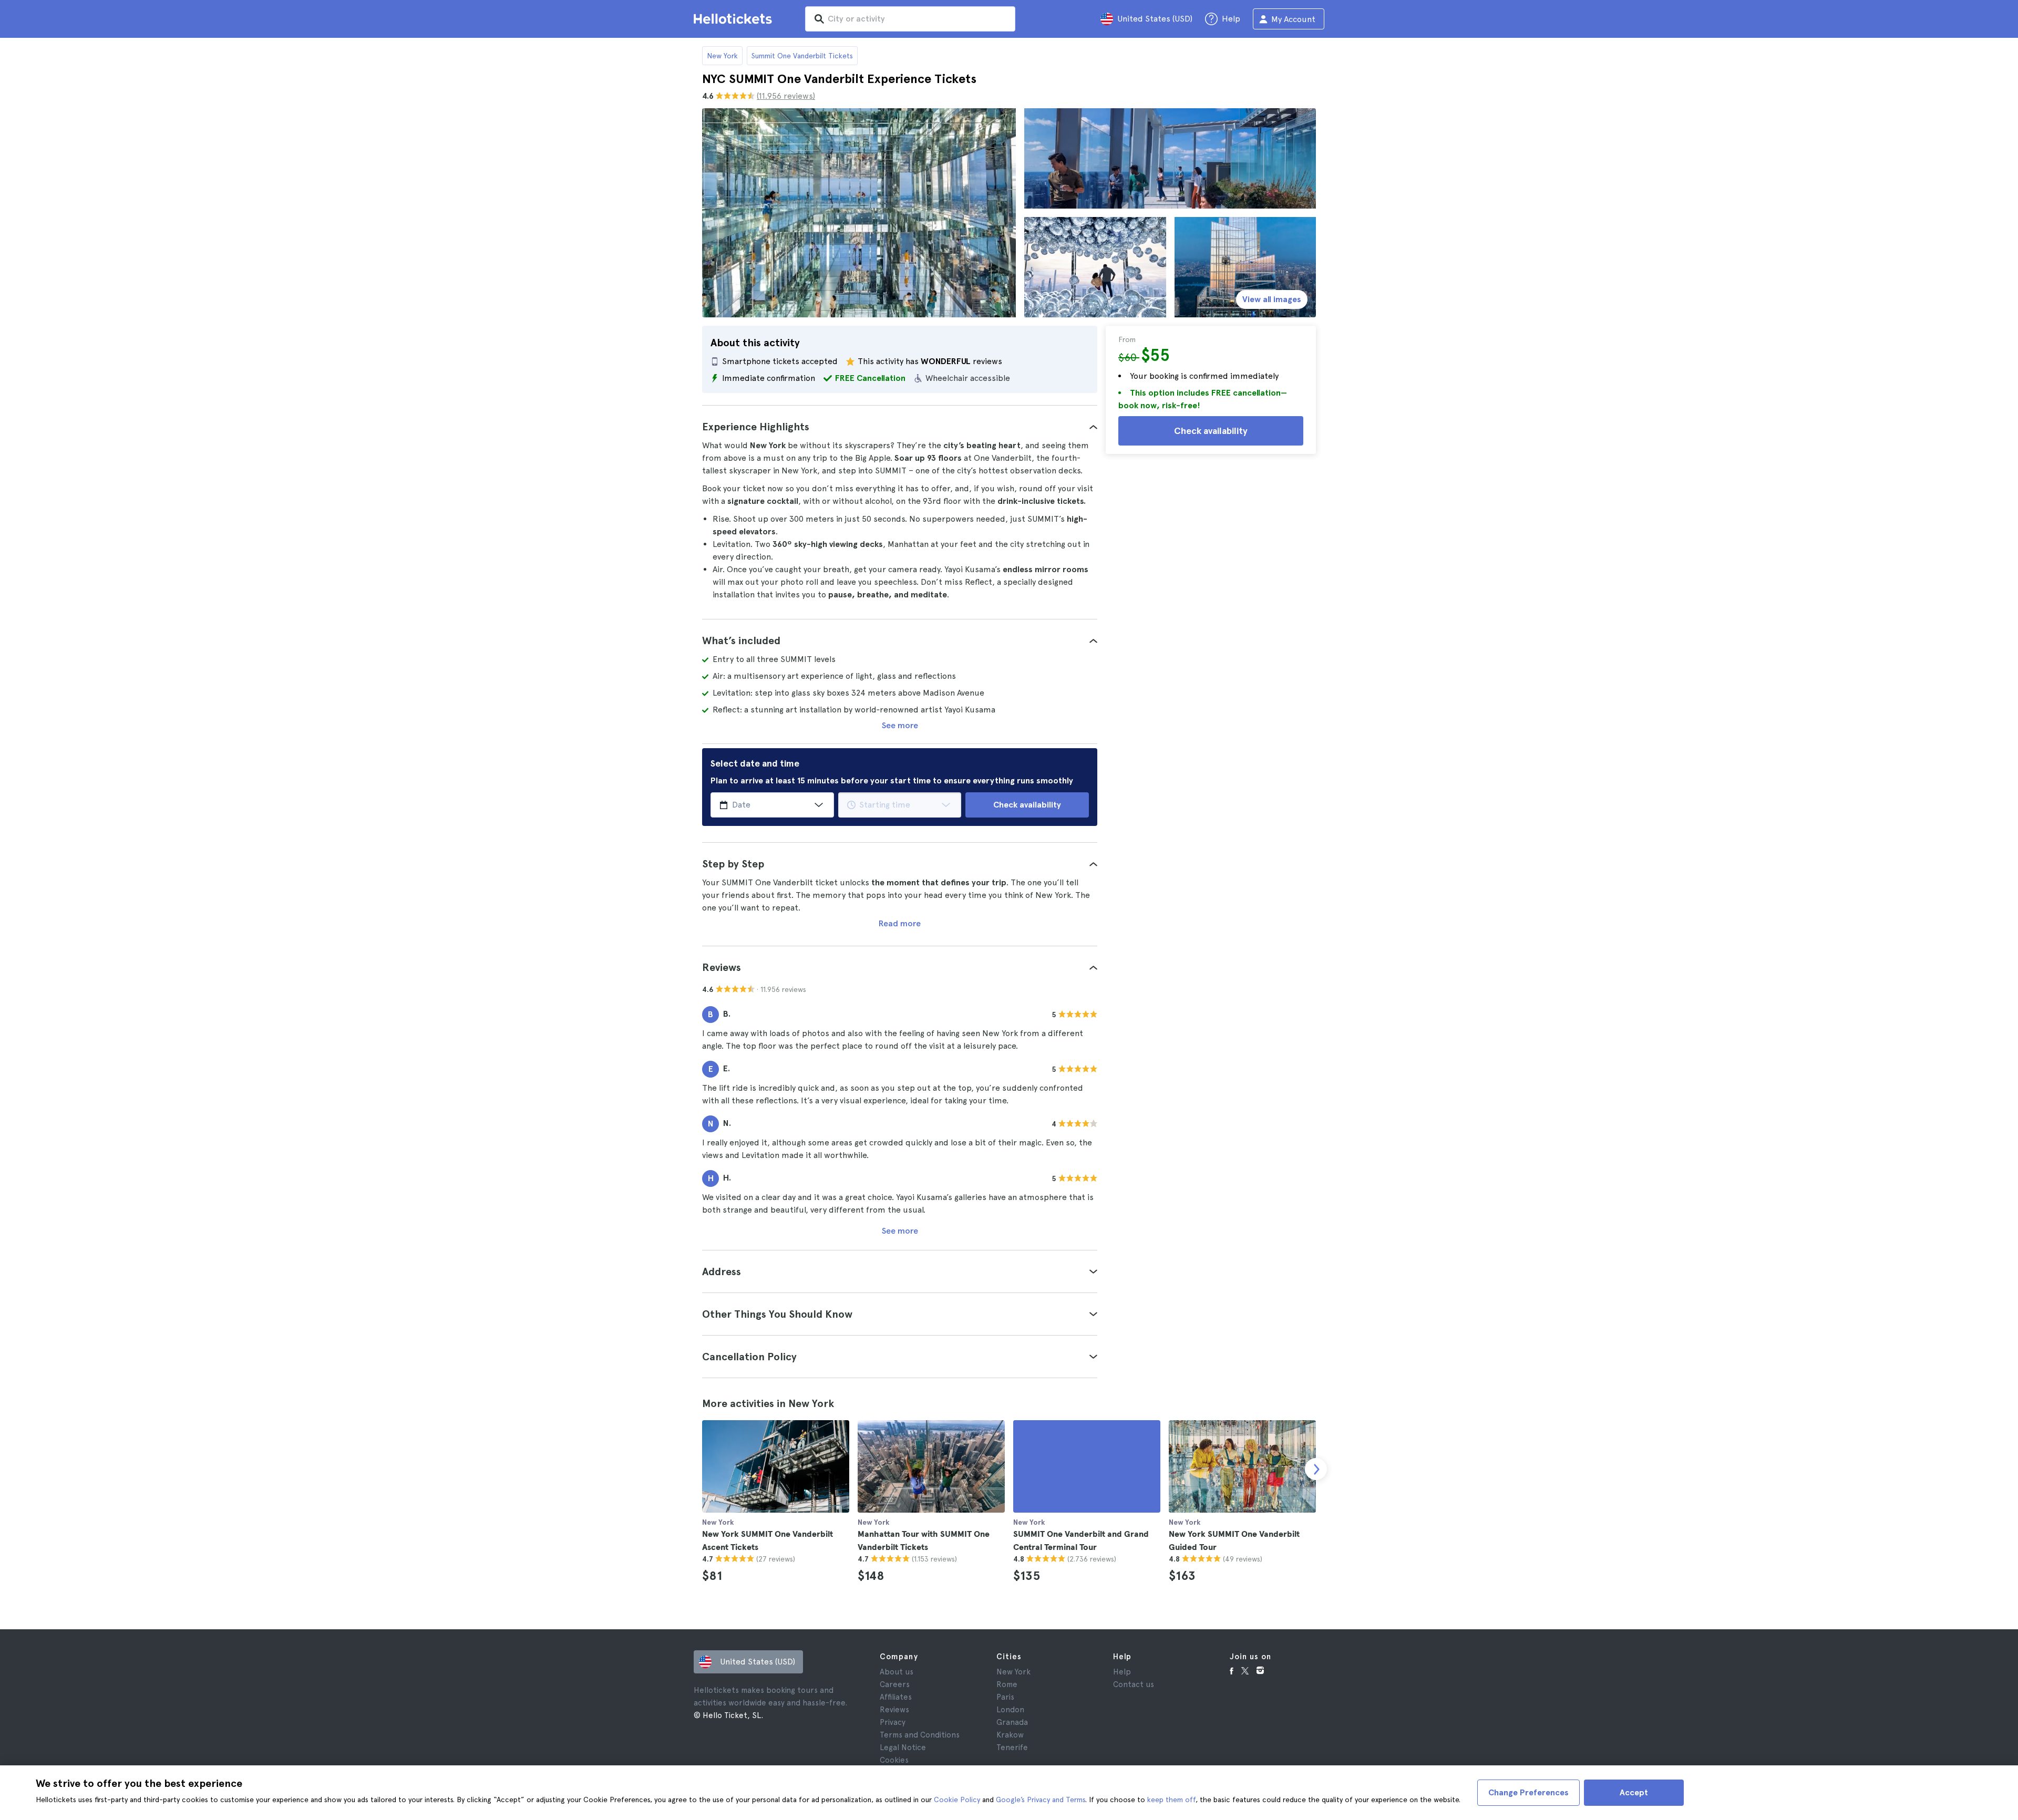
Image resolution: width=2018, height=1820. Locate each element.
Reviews (894, 1710)
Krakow (1010, 1735)
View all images (1272, 299)
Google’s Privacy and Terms (1041, 1800)
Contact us (1134, 1684)
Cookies (894, 1760)
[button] (900, 427)
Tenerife (1012, 1747)
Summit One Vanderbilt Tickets (802, 56)
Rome (1007, 1684)
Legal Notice (903, 1747)
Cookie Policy (957, 1800)
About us (897, 1672)
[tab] (900, 427)
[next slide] (1316, 1469)
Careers (895, 1684)
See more (900, 725)
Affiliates (896, 1697)
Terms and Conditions (920, 1735)
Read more (900, 923)
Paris (1005, 1697)
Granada (1012, 1722)
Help (1122, 1672)
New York (722, 56)
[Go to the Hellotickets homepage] (735, 19)
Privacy (893, 1722)
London (1010, 1710)
